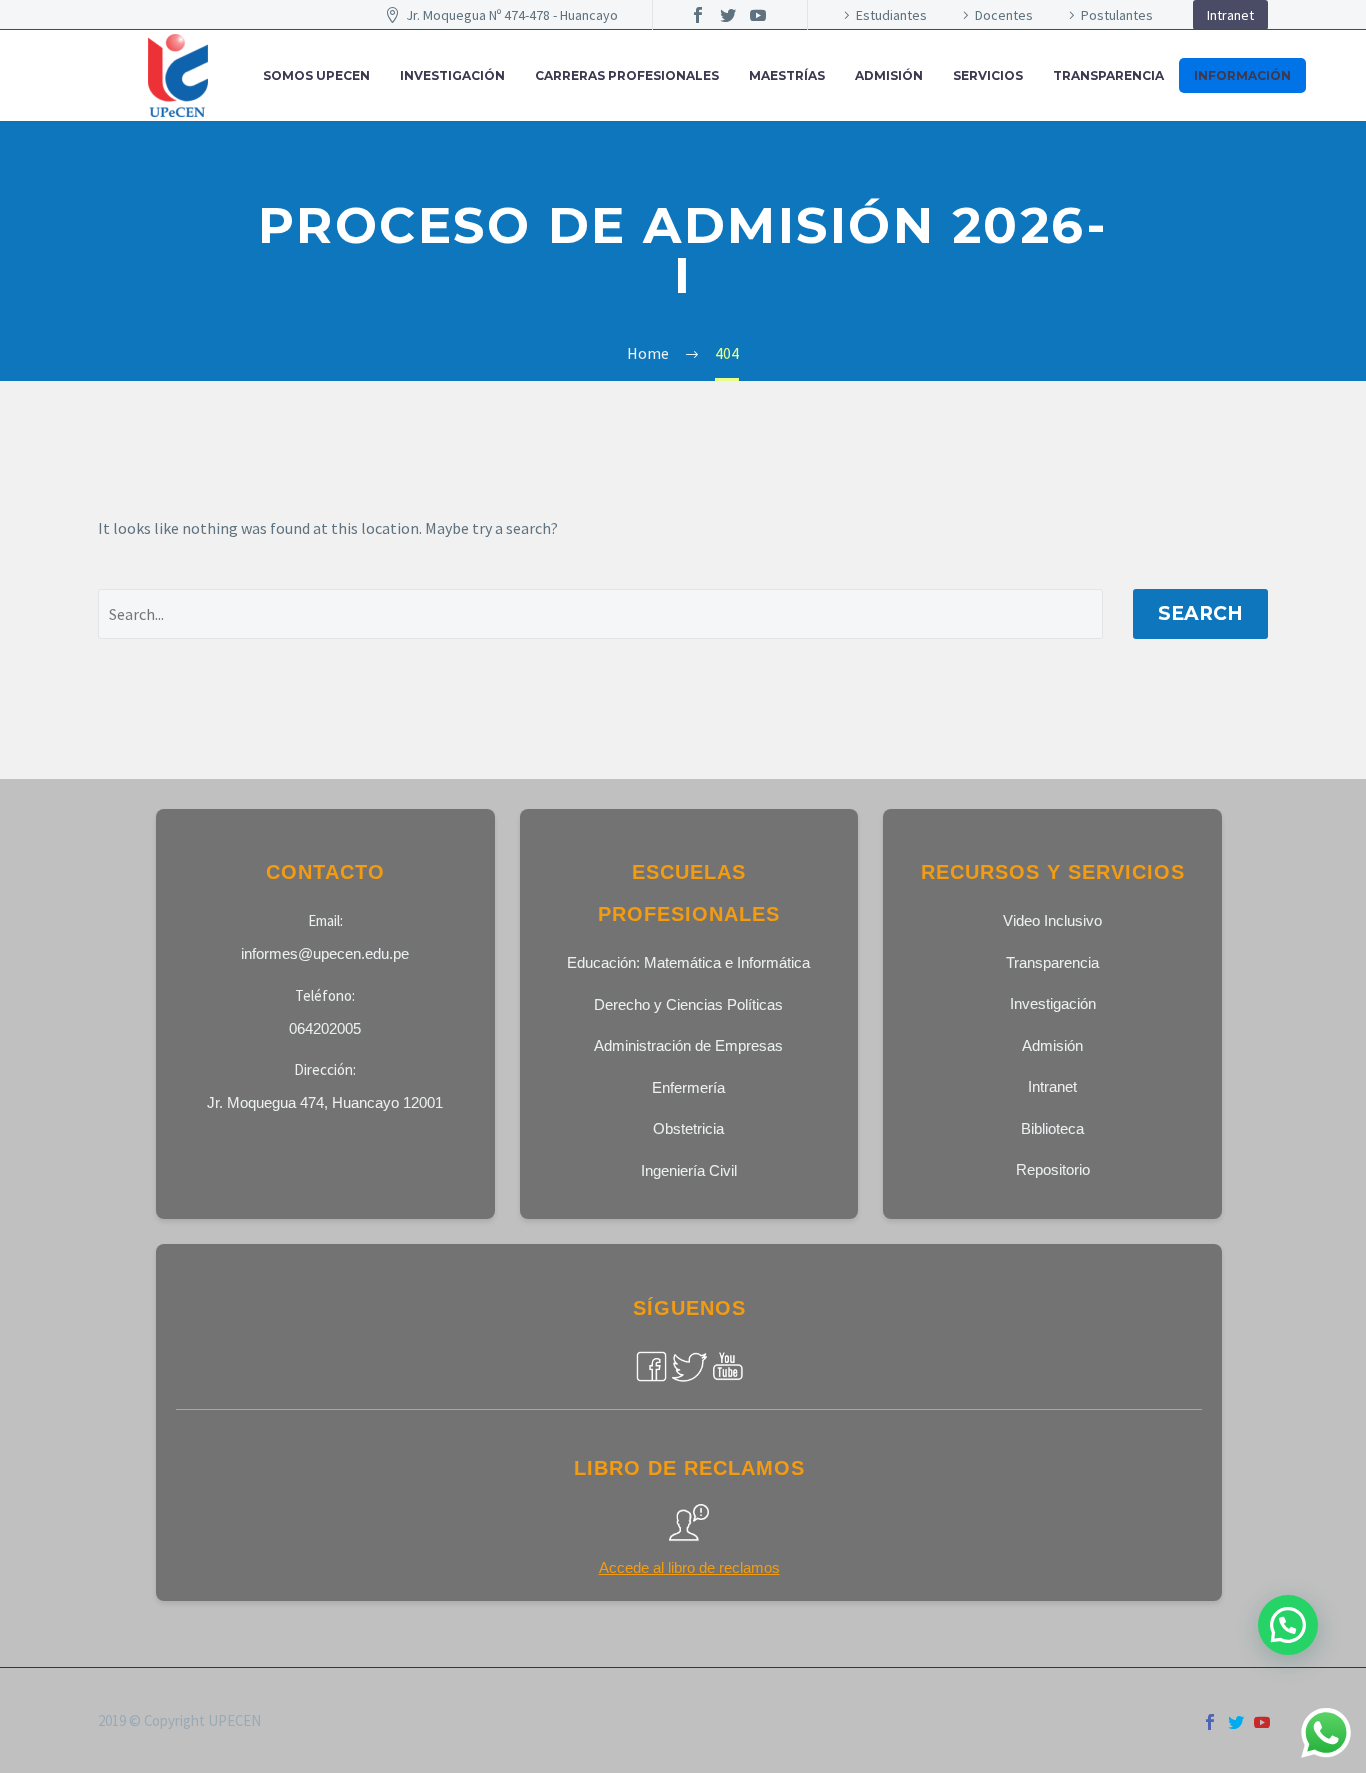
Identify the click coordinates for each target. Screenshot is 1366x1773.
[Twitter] (728, 15)
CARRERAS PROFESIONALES (627, 75)
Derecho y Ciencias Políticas (688, 1004)
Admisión (1052, 1045)
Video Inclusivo (1052, 920)
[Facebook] (698, 15)
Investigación (1053, 1003)
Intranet (1230, 15)
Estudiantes (891, 15)
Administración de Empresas (688, 1045)
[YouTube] (758, 15)
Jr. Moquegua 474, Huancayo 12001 (325, 1102)
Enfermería (688, 1087)
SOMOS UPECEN (316, 75)
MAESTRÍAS (787, 75)
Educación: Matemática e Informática (688, 962)
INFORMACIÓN (1242, 75)
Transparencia (1108, 75)
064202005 (325, 1028)
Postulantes (1117, 15)
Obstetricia (688, 1128)
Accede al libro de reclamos (689, 1567)
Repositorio (1053, 1169)
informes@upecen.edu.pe (325, 953)
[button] (1288, 1625)
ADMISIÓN (889, 75)
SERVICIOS (988, 75)
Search (1200, 613)
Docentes (1004, 15)
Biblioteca (1052, 1128)
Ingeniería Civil (689, 1170)
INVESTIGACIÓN (452, 75)
